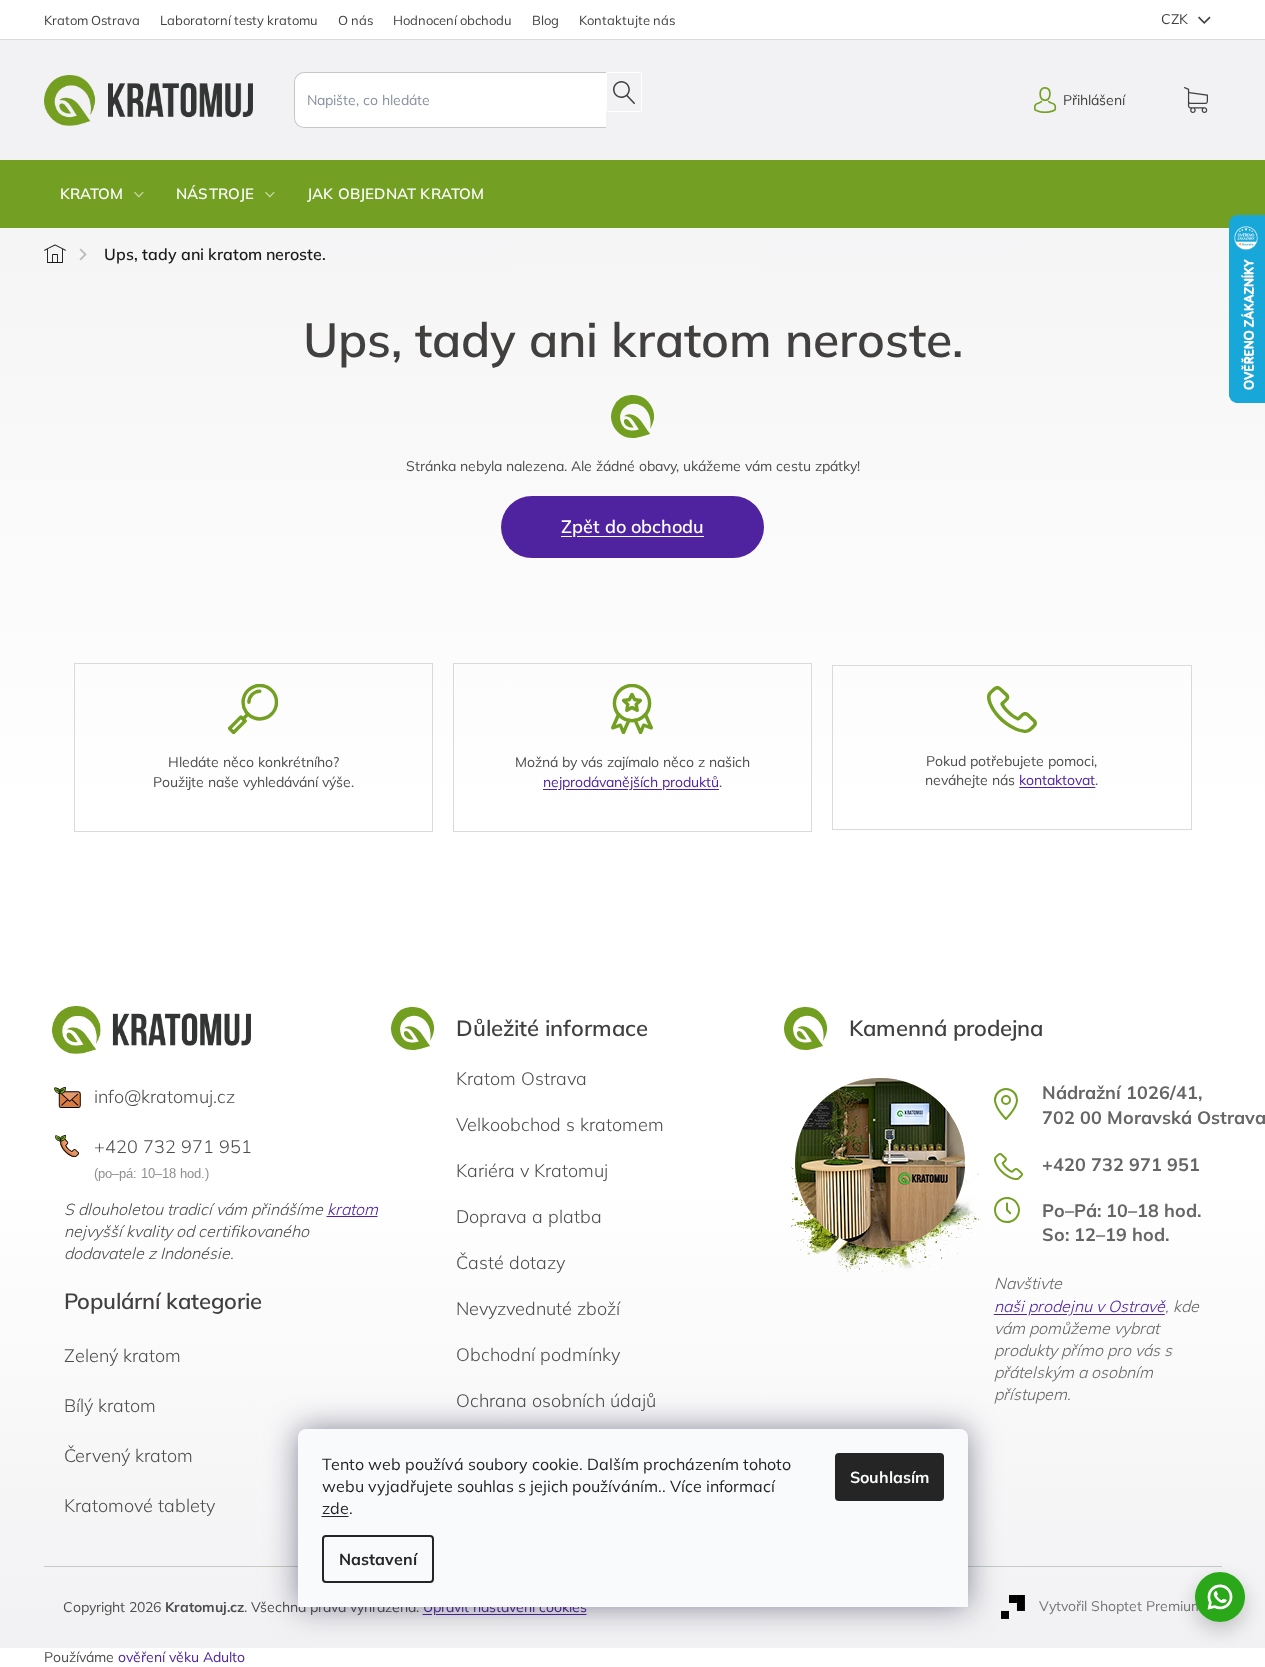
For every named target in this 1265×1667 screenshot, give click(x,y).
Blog (545, 20)
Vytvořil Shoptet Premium (1121, 1606)
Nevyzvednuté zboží (538, 1308)
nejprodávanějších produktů (631, 782)
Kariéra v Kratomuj (532, 1170)
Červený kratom (128, 1455)
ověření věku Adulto (181, 1657)
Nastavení (378, 1559)
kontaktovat (1057, 780)
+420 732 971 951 (173, 1146)
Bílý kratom (110, 1405)
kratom (352, 1209)
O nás (355, 20)
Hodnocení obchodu (452, 20)
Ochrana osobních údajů (556, 1400)
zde (335, 1508)
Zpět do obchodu (632, 526)
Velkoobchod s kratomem (560, 1124)
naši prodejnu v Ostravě (1079, 1306)
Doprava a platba (529, 1216)
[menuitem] (102, 194)
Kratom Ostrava (92, 20)
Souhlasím (889, 1477)
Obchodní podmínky (538, 1354)
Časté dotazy (510, 1262)
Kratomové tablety (139, 1505)
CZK (1176, 19)
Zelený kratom (122, 1355)
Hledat (624, 92)
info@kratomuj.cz (164, 1096)
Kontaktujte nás (627, 20)
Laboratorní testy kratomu (239, 20)
